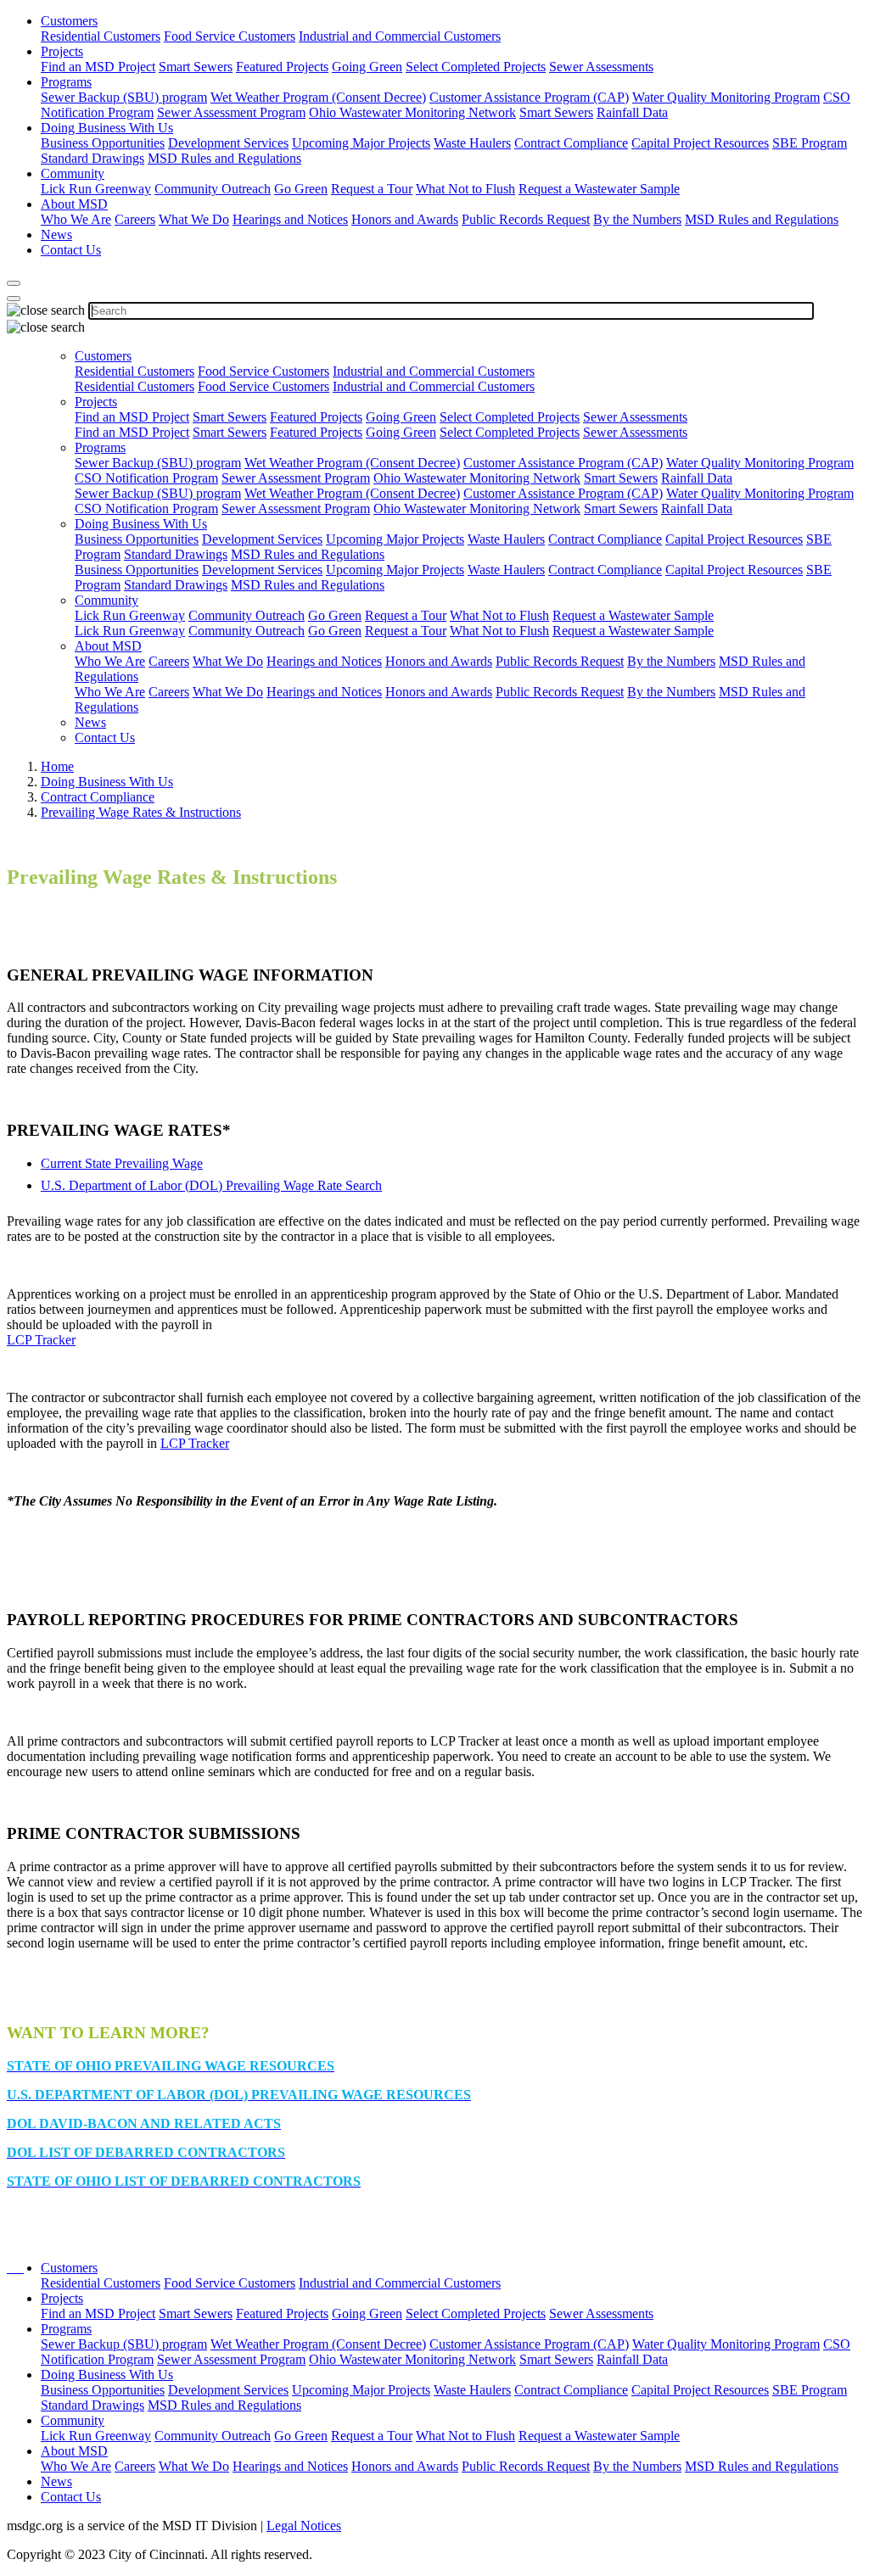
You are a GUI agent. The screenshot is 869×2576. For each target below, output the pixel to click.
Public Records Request (526, 219)
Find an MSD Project (98, 67)
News (56, 235)
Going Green (367, 67)
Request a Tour (372, 189)
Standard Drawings (93, 158)
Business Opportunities (103, 143)
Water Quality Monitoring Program (726, 97)
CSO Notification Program (146, 478)
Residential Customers (101, 36)
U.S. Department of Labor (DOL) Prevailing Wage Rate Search (211, 1185)
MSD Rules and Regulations (224, 158)
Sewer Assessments (601, 67)
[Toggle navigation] (14, 299)
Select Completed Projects (476, 67)
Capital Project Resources (700, 143)
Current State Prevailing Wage (122, 1163)
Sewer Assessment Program (231, 112)
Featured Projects (282, 67)
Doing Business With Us (107, 128)
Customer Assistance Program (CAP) (529, 97)
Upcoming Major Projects (361, 143)
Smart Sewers (196, 67)
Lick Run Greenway (96, 189)
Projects (62, 51)
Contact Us (71, 250)
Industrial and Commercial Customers (400, 36)
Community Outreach (213, 189)
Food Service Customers (230, 36)
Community (73, 173)
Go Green (301, 189)
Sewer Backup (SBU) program (124, 97)
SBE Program (810, 143)
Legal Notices (304, 2526)
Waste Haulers (472, 143)
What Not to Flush (465, 189)
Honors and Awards (405, 219)
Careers (135, 219)
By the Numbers (637, 219)
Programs (66, 82)
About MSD (74, 204)
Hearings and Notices (290, 219)
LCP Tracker (41, 1340)
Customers (69, 21)
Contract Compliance (571, 143)
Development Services (228, 143)
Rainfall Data (632, 112)
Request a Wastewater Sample (599, 189)
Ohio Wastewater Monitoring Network (412, 112)
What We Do (194, 219)
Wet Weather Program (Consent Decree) (318, 97)
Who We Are (76, 219)
